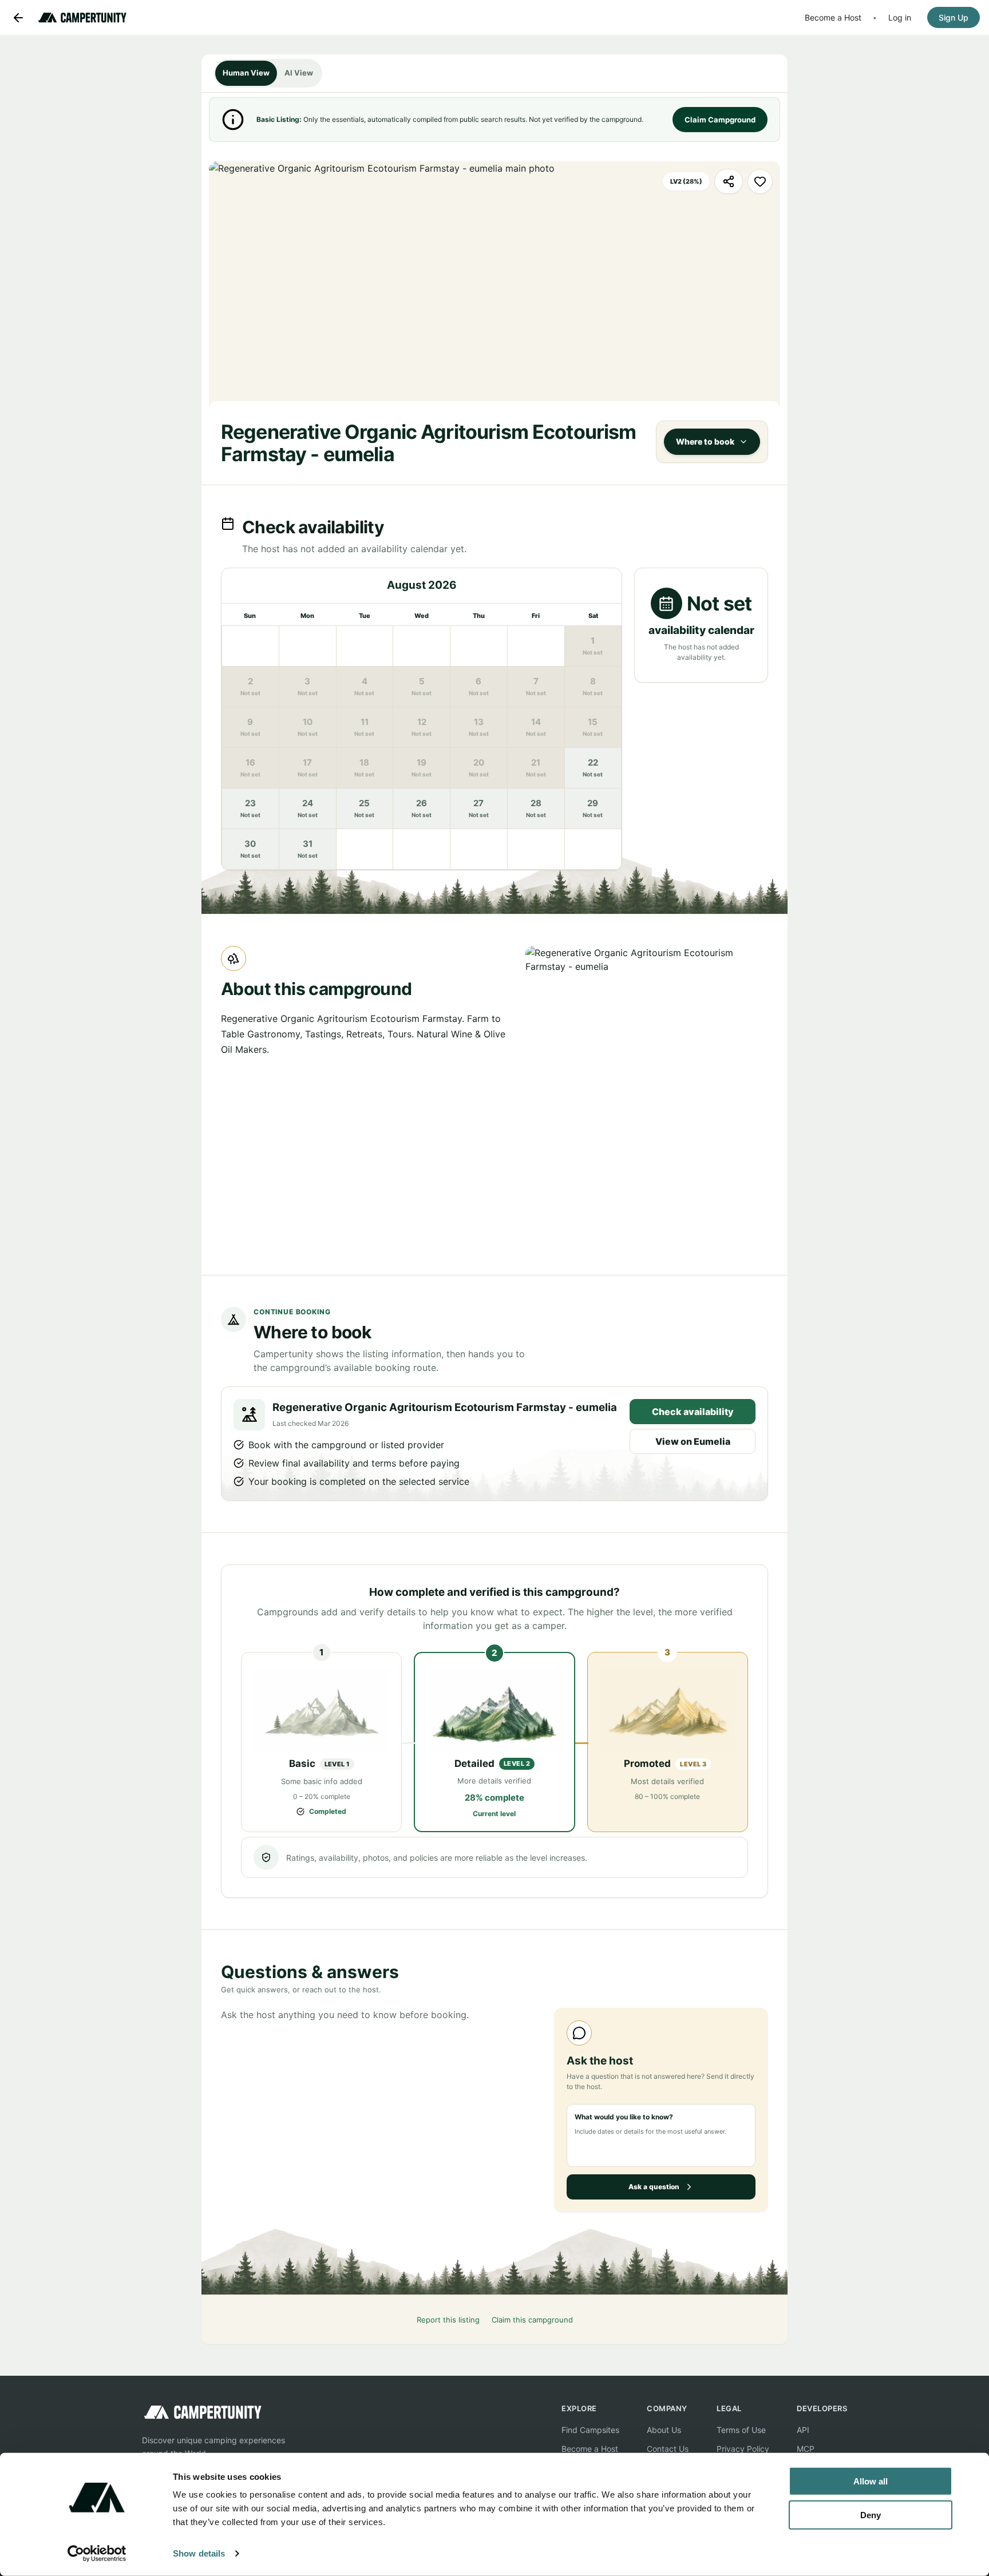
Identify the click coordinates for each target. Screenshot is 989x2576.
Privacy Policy (743, 2449)
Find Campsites (590, 2430)
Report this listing (448, 2320)
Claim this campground (532, 2320)
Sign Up (954, 17)
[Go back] (18, 18)
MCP (806, 2449)
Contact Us (668, 2449)
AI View (299, 73)
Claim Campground (720, 120)
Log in (900, 17)
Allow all (871, 2481)
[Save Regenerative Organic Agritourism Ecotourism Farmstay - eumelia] (760, 181)
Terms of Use (741, 2430)
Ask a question (654, 2187)
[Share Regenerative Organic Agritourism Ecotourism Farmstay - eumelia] (729, 181)
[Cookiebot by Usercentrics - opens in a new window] (97, 2554)
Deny (871, 2514)
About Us (664, 2430)
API (803, 2430)
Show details (199, 2553)
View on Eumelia (693, 1441)
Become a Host (833, 17)
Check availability (693, 1412)
